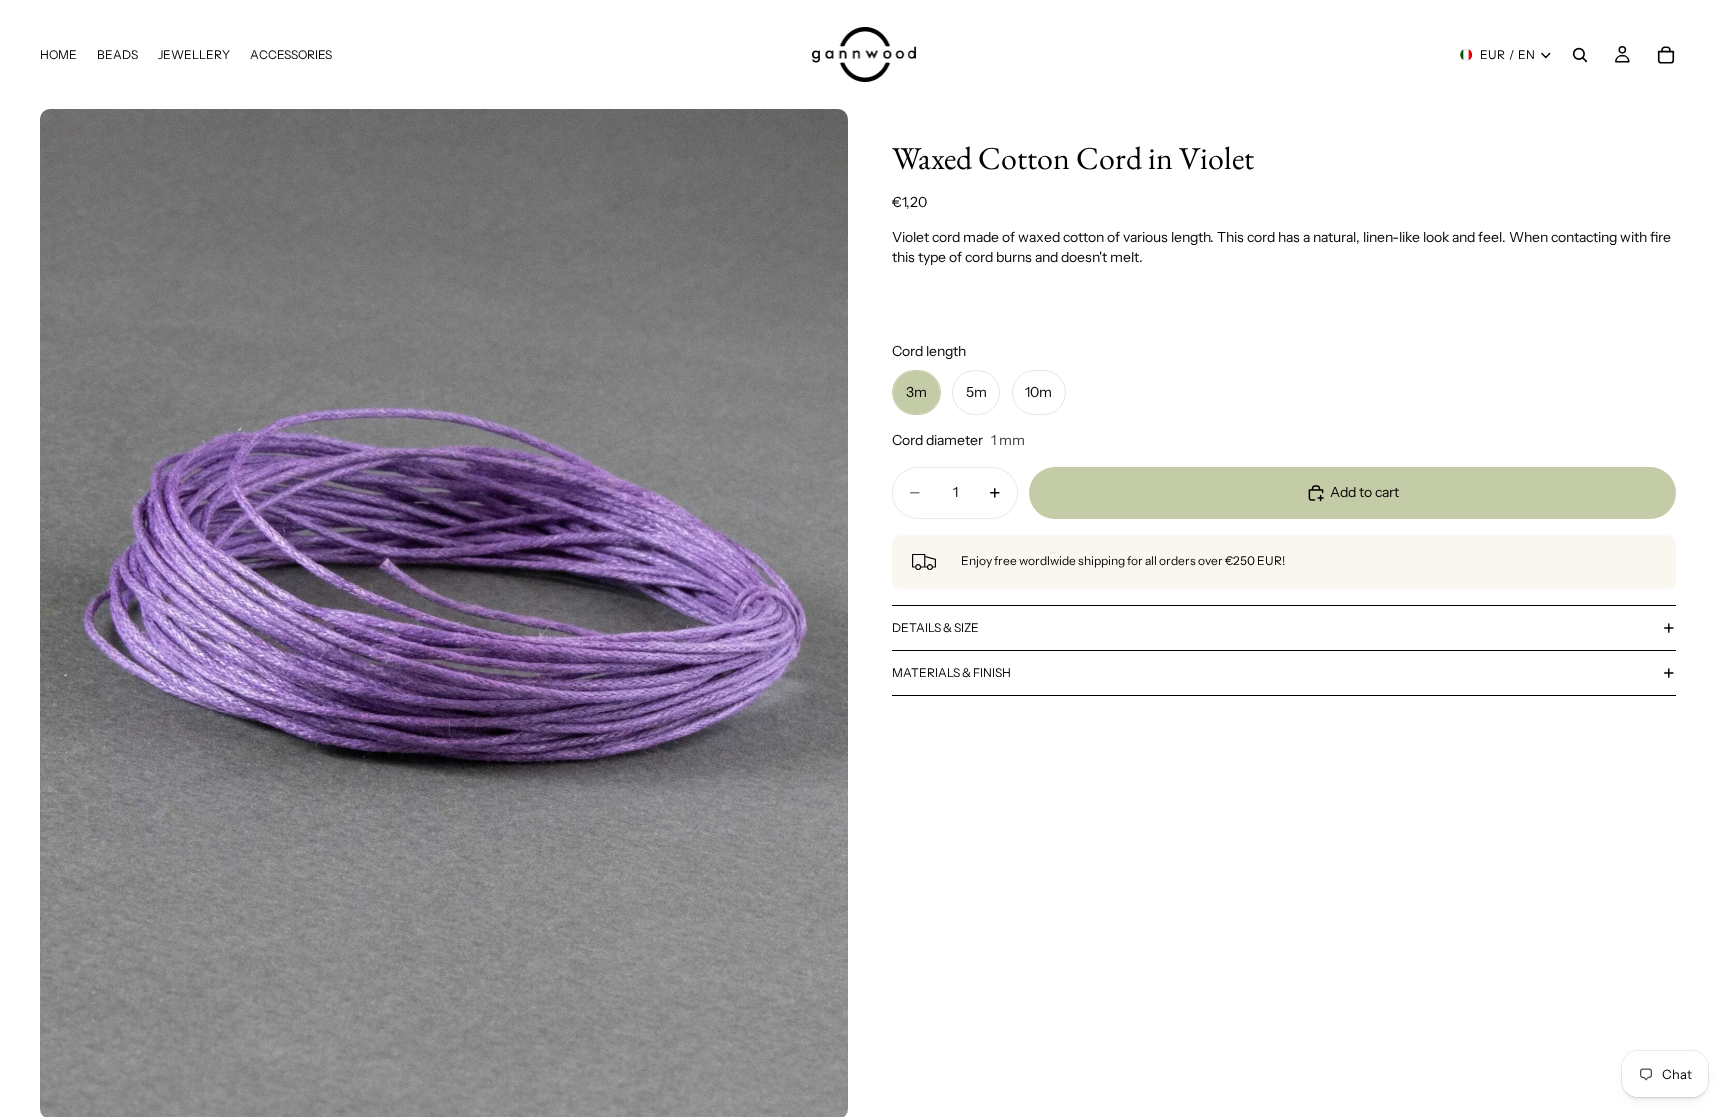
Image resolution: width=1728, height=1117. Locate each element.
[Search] (1580, 55)
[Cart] (1666, 55)
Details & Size (935, 627)
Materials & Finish (951, 672)
